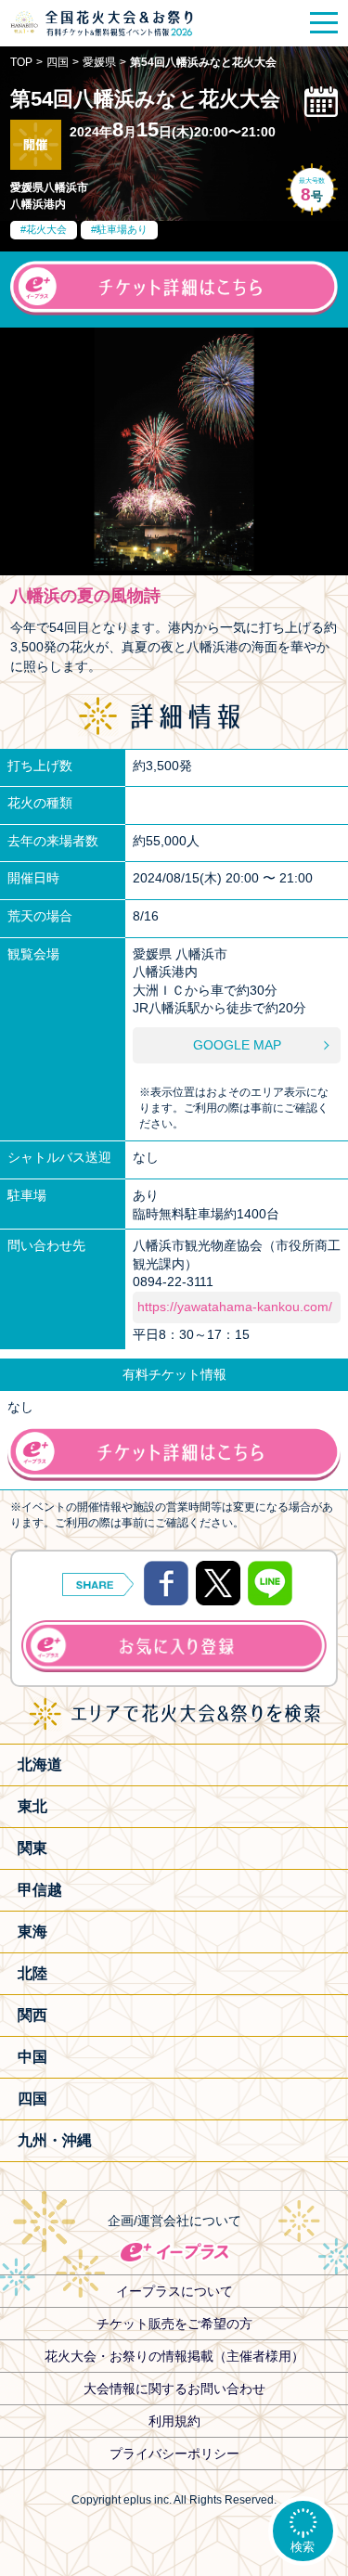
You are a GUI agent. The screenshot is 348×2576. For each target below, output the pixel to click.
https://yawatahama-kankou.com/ (235, 1307)
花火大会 (46, 229)
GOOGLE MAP (237, 1045)
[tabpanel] (174, 450)
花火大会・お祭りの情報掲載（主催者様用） (174, 2356)
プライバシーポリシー (174, 2454)
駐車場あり (122, 229)
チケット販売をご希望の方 (174, 2324)
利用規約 (174, 2421)
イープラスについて (174, 2291)
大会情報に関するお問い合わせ (174, 2389)
